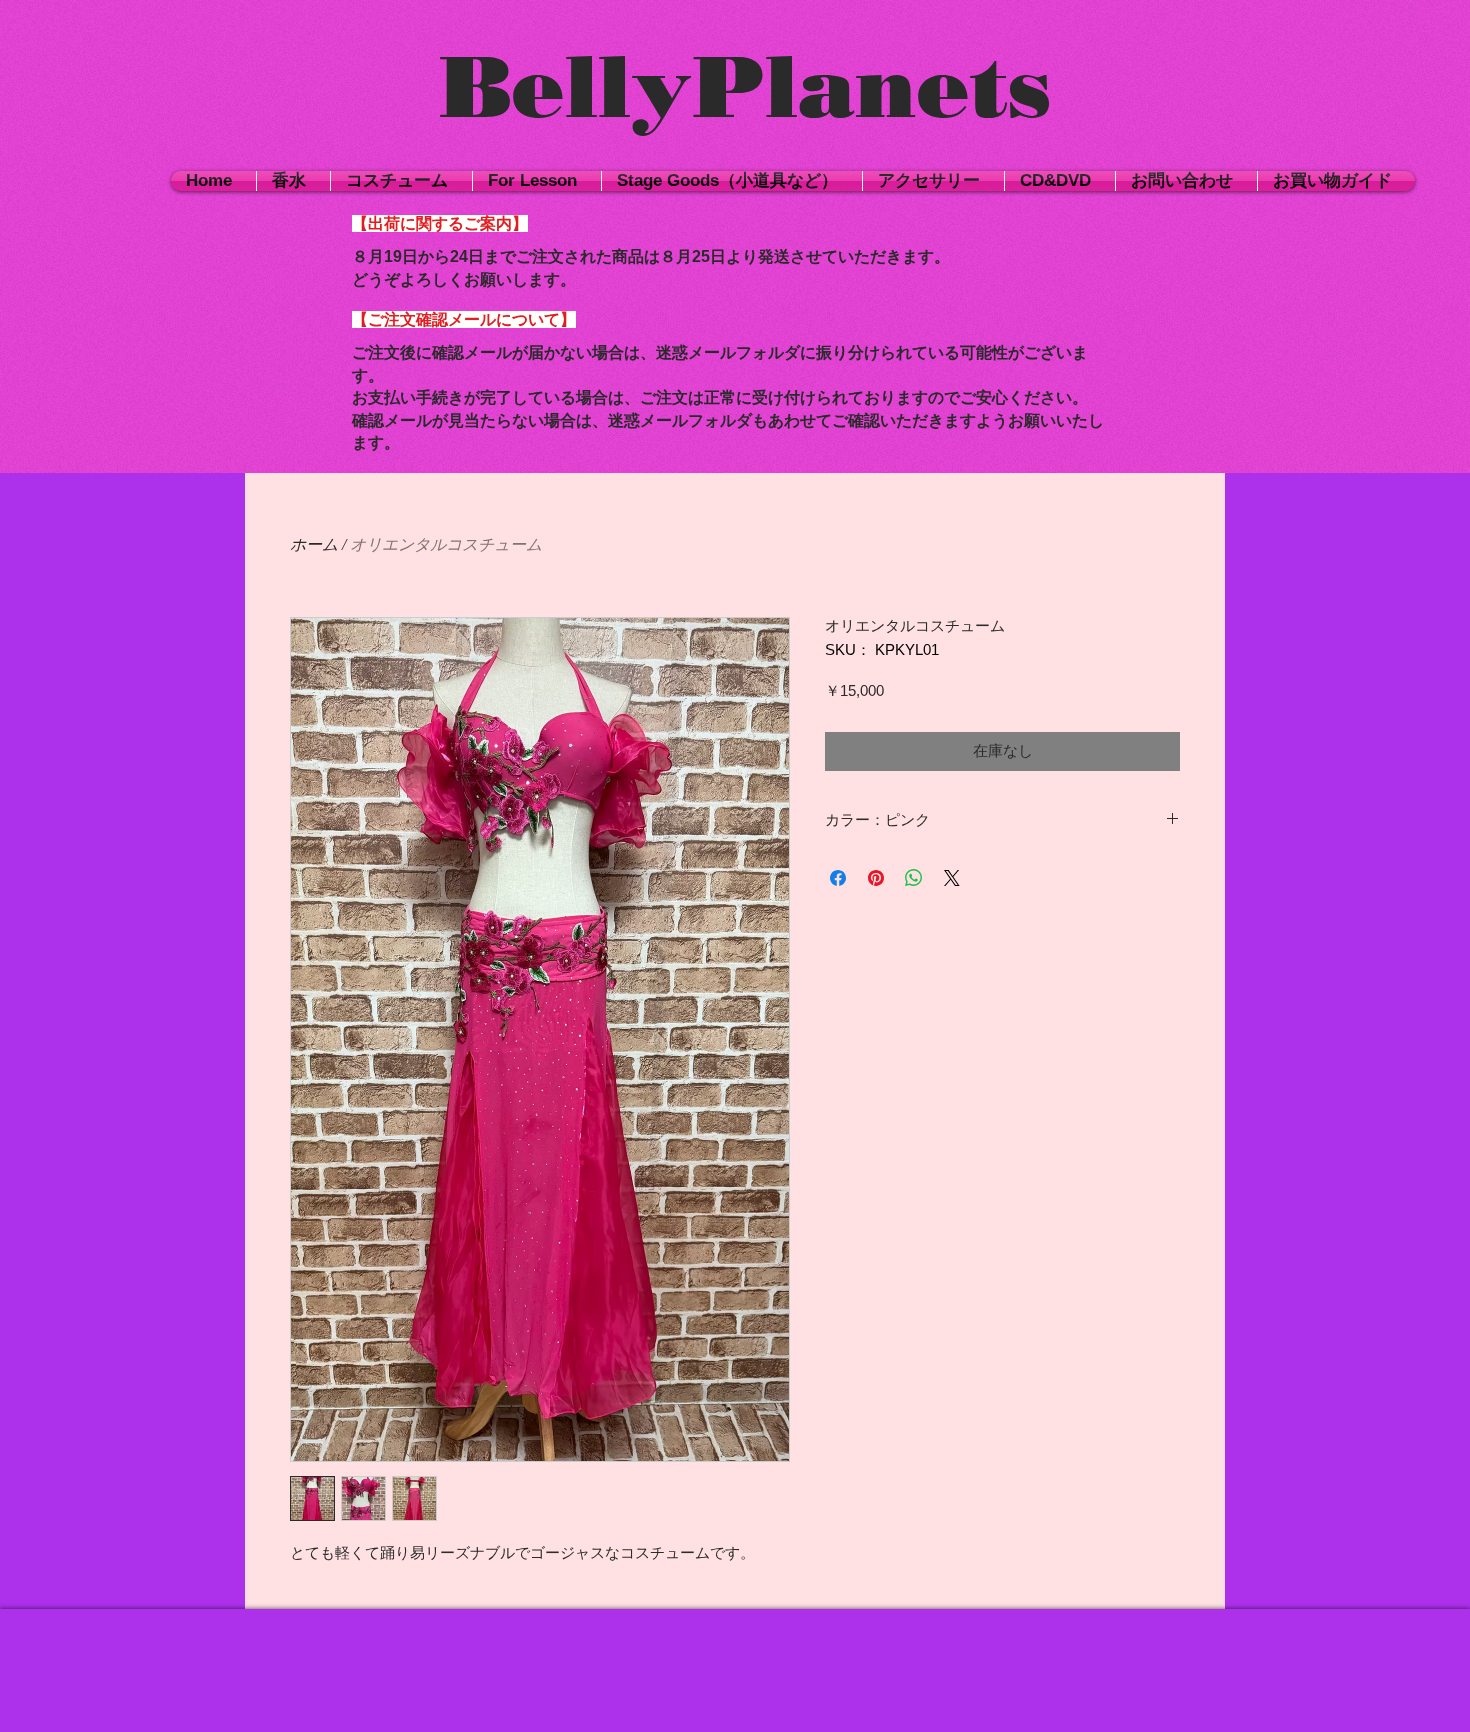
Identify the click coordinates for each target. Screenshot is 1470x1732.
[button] (401, 181)
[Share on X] (952, 878)
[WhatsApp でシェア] (914, 878)
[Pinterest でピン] (876, 878)
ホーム (314, 544)
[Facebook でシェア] (838, 878)
